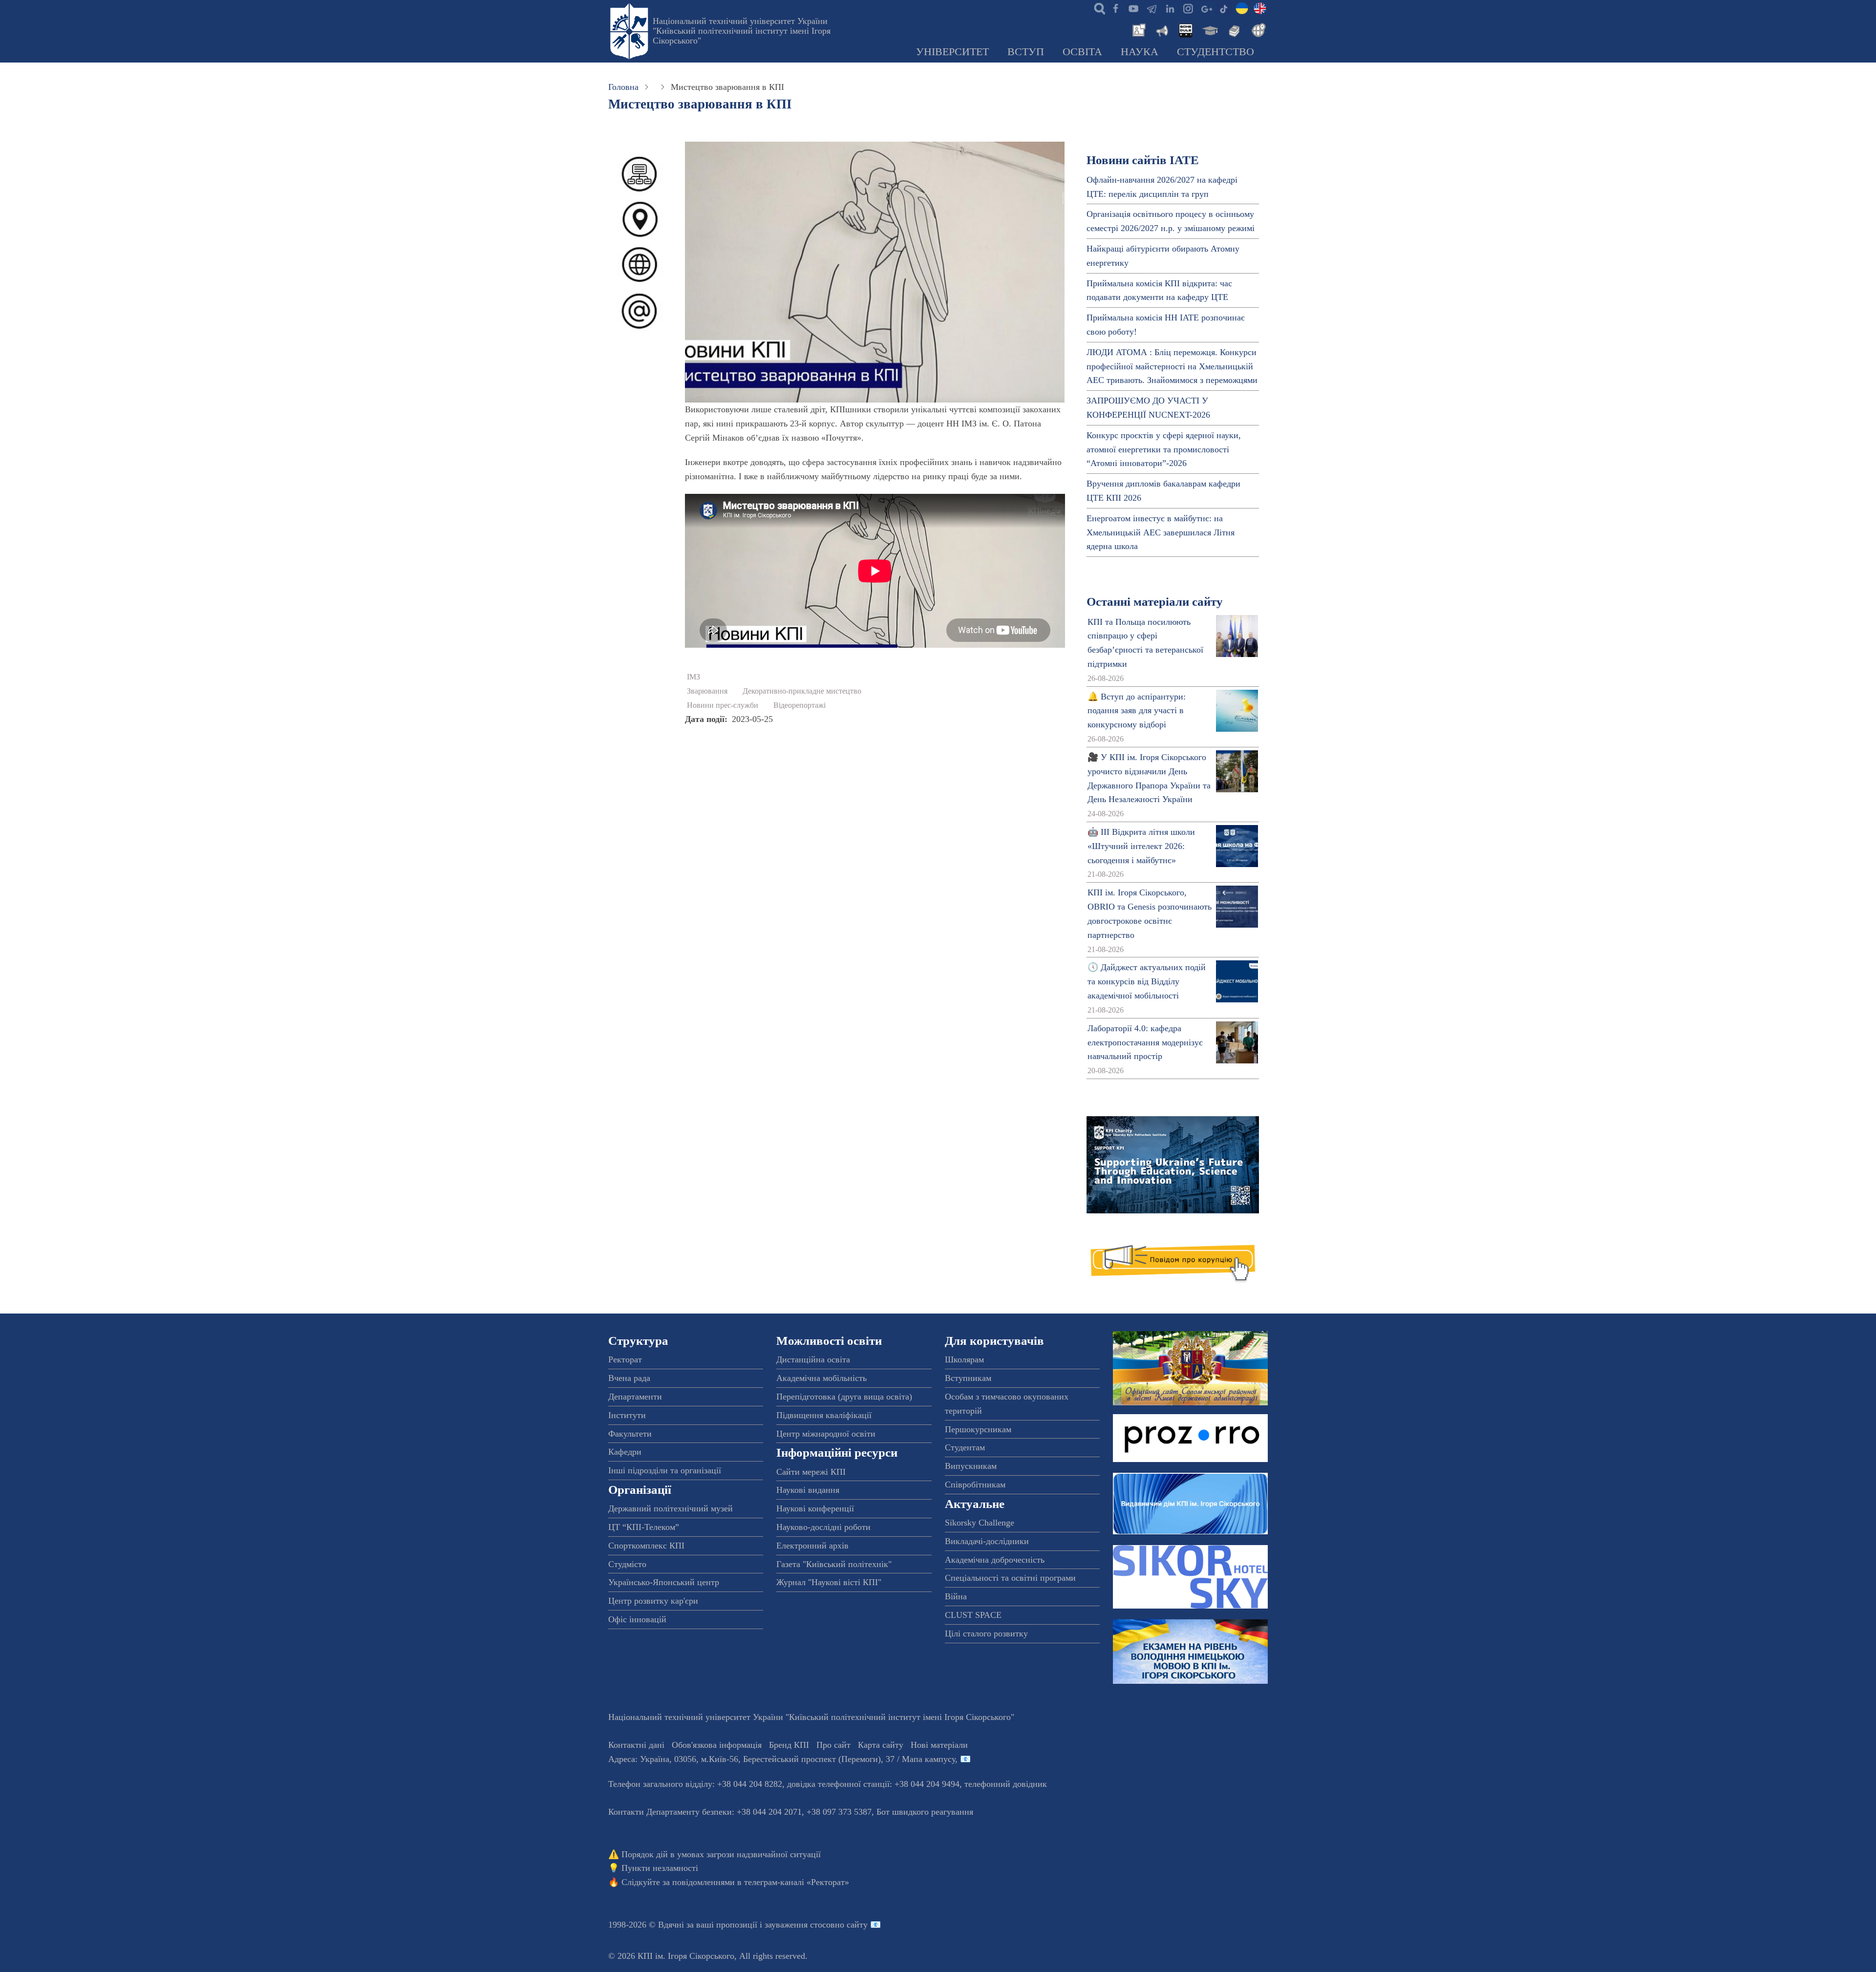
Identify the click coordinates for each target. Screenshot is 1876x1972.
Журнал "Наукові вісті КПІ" (829, 1582)
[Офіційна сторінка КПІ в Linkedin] (1170, 8)
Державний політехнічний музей (671, 1508)
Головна (623, 87)
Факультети (630, 1434)
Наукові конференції (815, 1508)
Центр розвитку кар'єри (653, 1601)
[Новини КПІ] (1137, 29)
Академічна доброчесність (995, 1560)
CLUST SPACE (973, 1615)
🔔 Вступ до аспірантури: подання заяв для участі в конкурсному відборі (1137, 711)
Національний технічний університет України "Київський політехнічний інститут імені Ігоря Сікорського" (742, 31)
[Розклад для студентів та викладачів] (1185, 29)
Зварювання (707, 691)
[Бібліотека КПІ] (1233, 29)
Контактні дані (636, 1745)
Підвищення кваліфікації (824, 1415)
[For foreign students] (1257, 29)
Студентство (1215, 52)
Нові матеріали (939, 1745)
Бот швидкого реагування (925, 1812)
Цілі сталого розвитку (986, 1633)
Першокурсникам (978, 1429)
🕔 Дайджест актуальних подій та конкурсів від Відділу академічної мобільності (1147, 981)
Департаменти (635, 1397)
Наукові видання (808, 1490)
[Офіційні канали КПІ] (1151, 8)
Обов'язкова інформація (717, 1745)
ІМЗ (693, 677)
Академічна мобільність (821, 1378)
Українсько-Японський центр (664, 1582)
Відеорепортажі (799, 705)
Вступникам (968, 1378)
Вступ (1026, 52)
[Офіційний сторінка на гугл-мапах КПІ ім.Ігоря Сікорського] (1206, 8)
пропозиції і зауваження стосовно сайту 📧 (799, 1925)
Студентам (965, 1447)
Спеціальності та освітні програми (1010, 1578)
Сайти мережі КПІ (811, 1472)
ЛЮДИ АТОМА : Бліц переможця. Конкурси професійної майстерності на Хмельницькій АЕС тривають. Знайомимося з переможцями (1172, 366)
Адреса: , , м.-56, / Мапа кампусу (782, 1759)
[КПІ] (1242, 8)
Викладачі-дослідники (987, 1541)
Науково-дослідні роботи (823, 1527)
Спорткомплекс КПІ (646, 1546)
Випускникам (971, 1466)
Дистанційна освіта (813, 1359)
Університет (952, 52)
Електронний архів (812, 1546)
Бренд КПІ (789, 1745)
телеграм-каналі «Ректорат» (797, 1882)
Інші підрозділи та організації (665, 1470)
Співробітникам (975, 1484)
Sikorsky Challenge (980, 1523)
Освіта (1082, 52)
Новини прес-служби (723, 705)
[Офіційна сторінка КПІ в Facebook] (1115, 8)
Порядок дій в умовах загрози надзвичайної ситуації (721, 1854)
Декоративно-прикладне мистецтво (802, 691)
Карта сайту (881, 1745)
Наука (1140, 52)
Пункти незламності (660, 1868)
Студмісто (627, 1564)
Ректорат (625, 1359)
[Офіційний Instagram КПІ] (1188, 8)
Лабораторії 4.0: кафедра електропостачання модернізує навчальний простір (1145, 1042)
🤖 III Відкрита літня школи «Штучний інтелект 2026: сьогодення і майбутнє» (1141, 846)
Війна (956, 1596)
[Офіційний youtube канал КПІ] (1133, 8)
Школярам (964, 1359)
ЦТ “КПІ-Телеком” (644, 1527)
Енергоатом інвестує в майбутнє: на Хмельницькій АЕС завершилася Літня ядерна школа (1161, 532)
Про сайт (833, 1745)
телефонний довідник (1006, 1784)
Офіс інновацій (637, 1619)
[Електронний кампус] (1209, 29)
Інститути (627, 1415)
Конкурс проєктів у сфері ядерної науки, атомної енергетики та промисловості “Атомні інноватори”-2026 (1164, 449)
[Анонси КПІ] (1161, 29)
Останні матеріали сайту (1155, 602)
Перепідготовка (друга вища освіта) (844, 1397)
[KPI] (1260, 8)
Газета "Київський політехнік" (834, 1564)
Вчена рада (629, 1378)
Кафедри (625, 1452)
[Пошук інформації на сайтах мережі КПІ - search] (1097, 8)
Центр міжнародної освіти (826, 1434)
